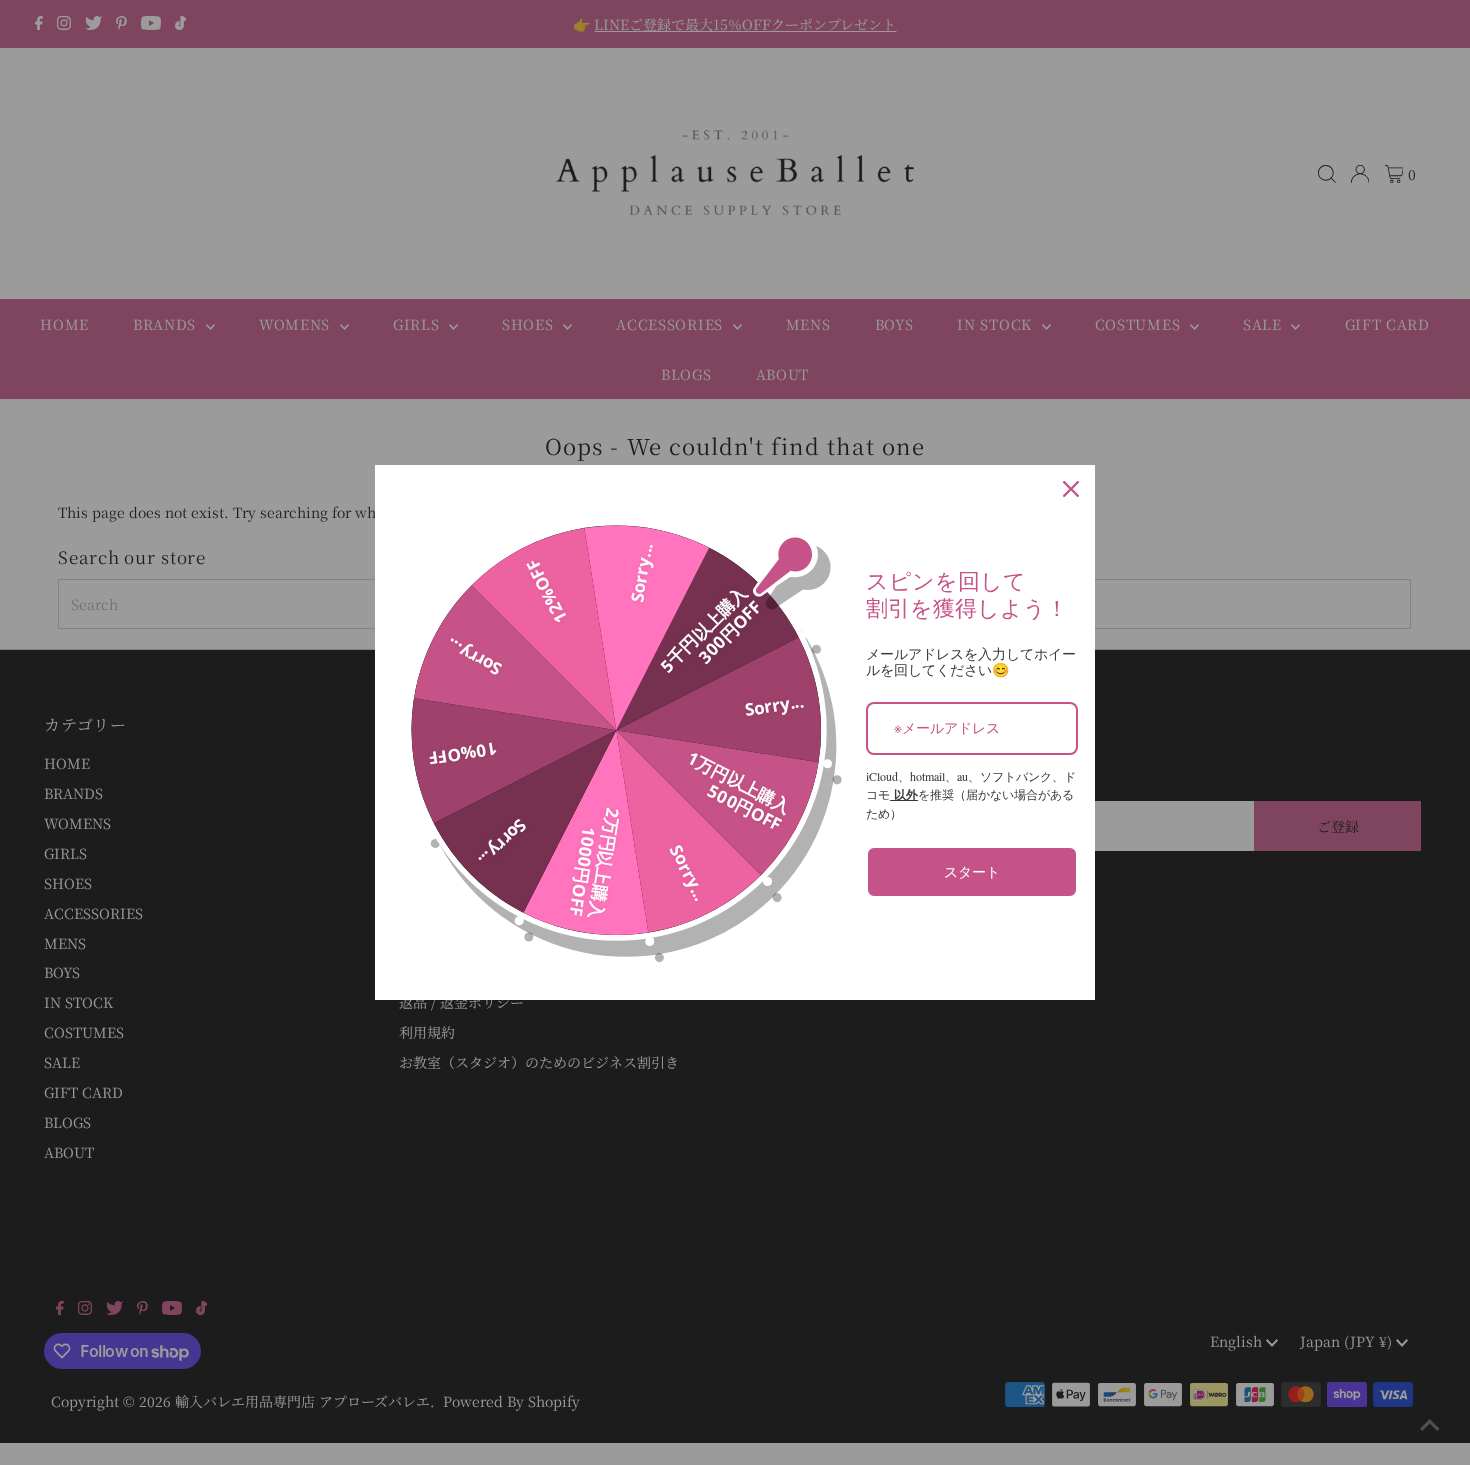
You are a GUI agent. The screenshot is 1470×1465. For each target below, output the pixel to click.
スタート (972, 871)
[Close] (1071, 489)
